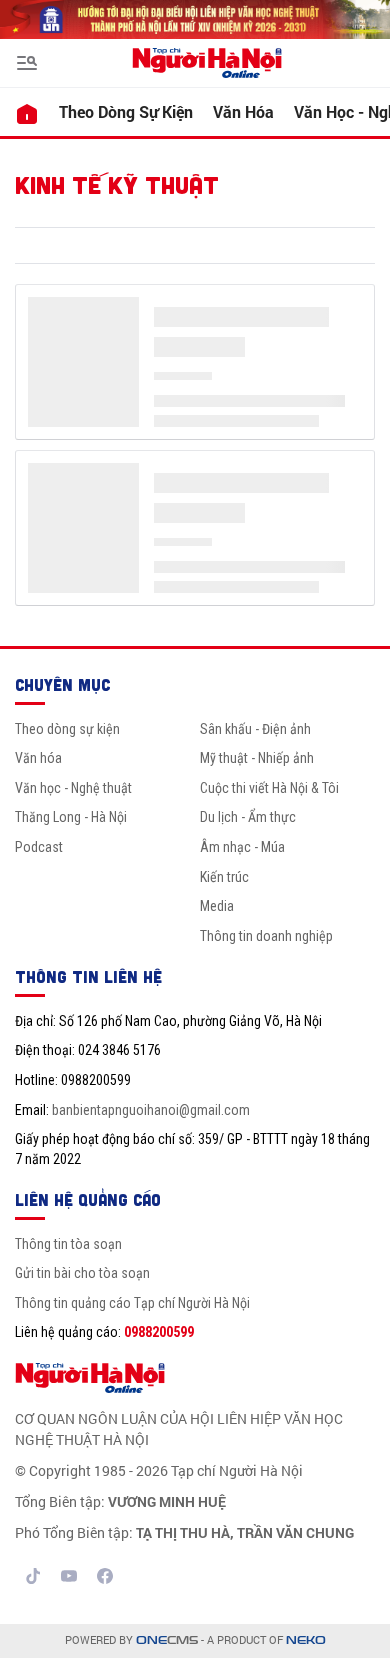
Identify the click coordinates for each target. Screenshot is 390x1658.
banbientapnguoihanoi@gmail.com (151, 1110)
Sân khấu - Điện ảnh (255, 729)
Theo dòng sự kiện (126, 111)
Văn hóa (243, 111)
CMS (167, 1640)
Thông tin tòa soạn (68, 1244)
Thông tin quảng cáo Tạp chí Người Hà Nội (132, 1303)
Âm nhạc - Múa (242, 847)
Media (217, 906)
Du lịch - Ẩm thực (248, 817)
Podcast (39, 847)
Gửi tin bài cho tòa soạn (82, 1273)
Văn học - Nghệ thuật (73, 788)
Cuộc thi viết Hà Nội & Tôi (269, 788)
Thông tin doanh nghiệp (266, 936)
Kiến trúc (224, 877)
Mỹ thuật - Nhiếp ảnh (257, 758)
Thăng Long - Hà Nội (71, 817)
